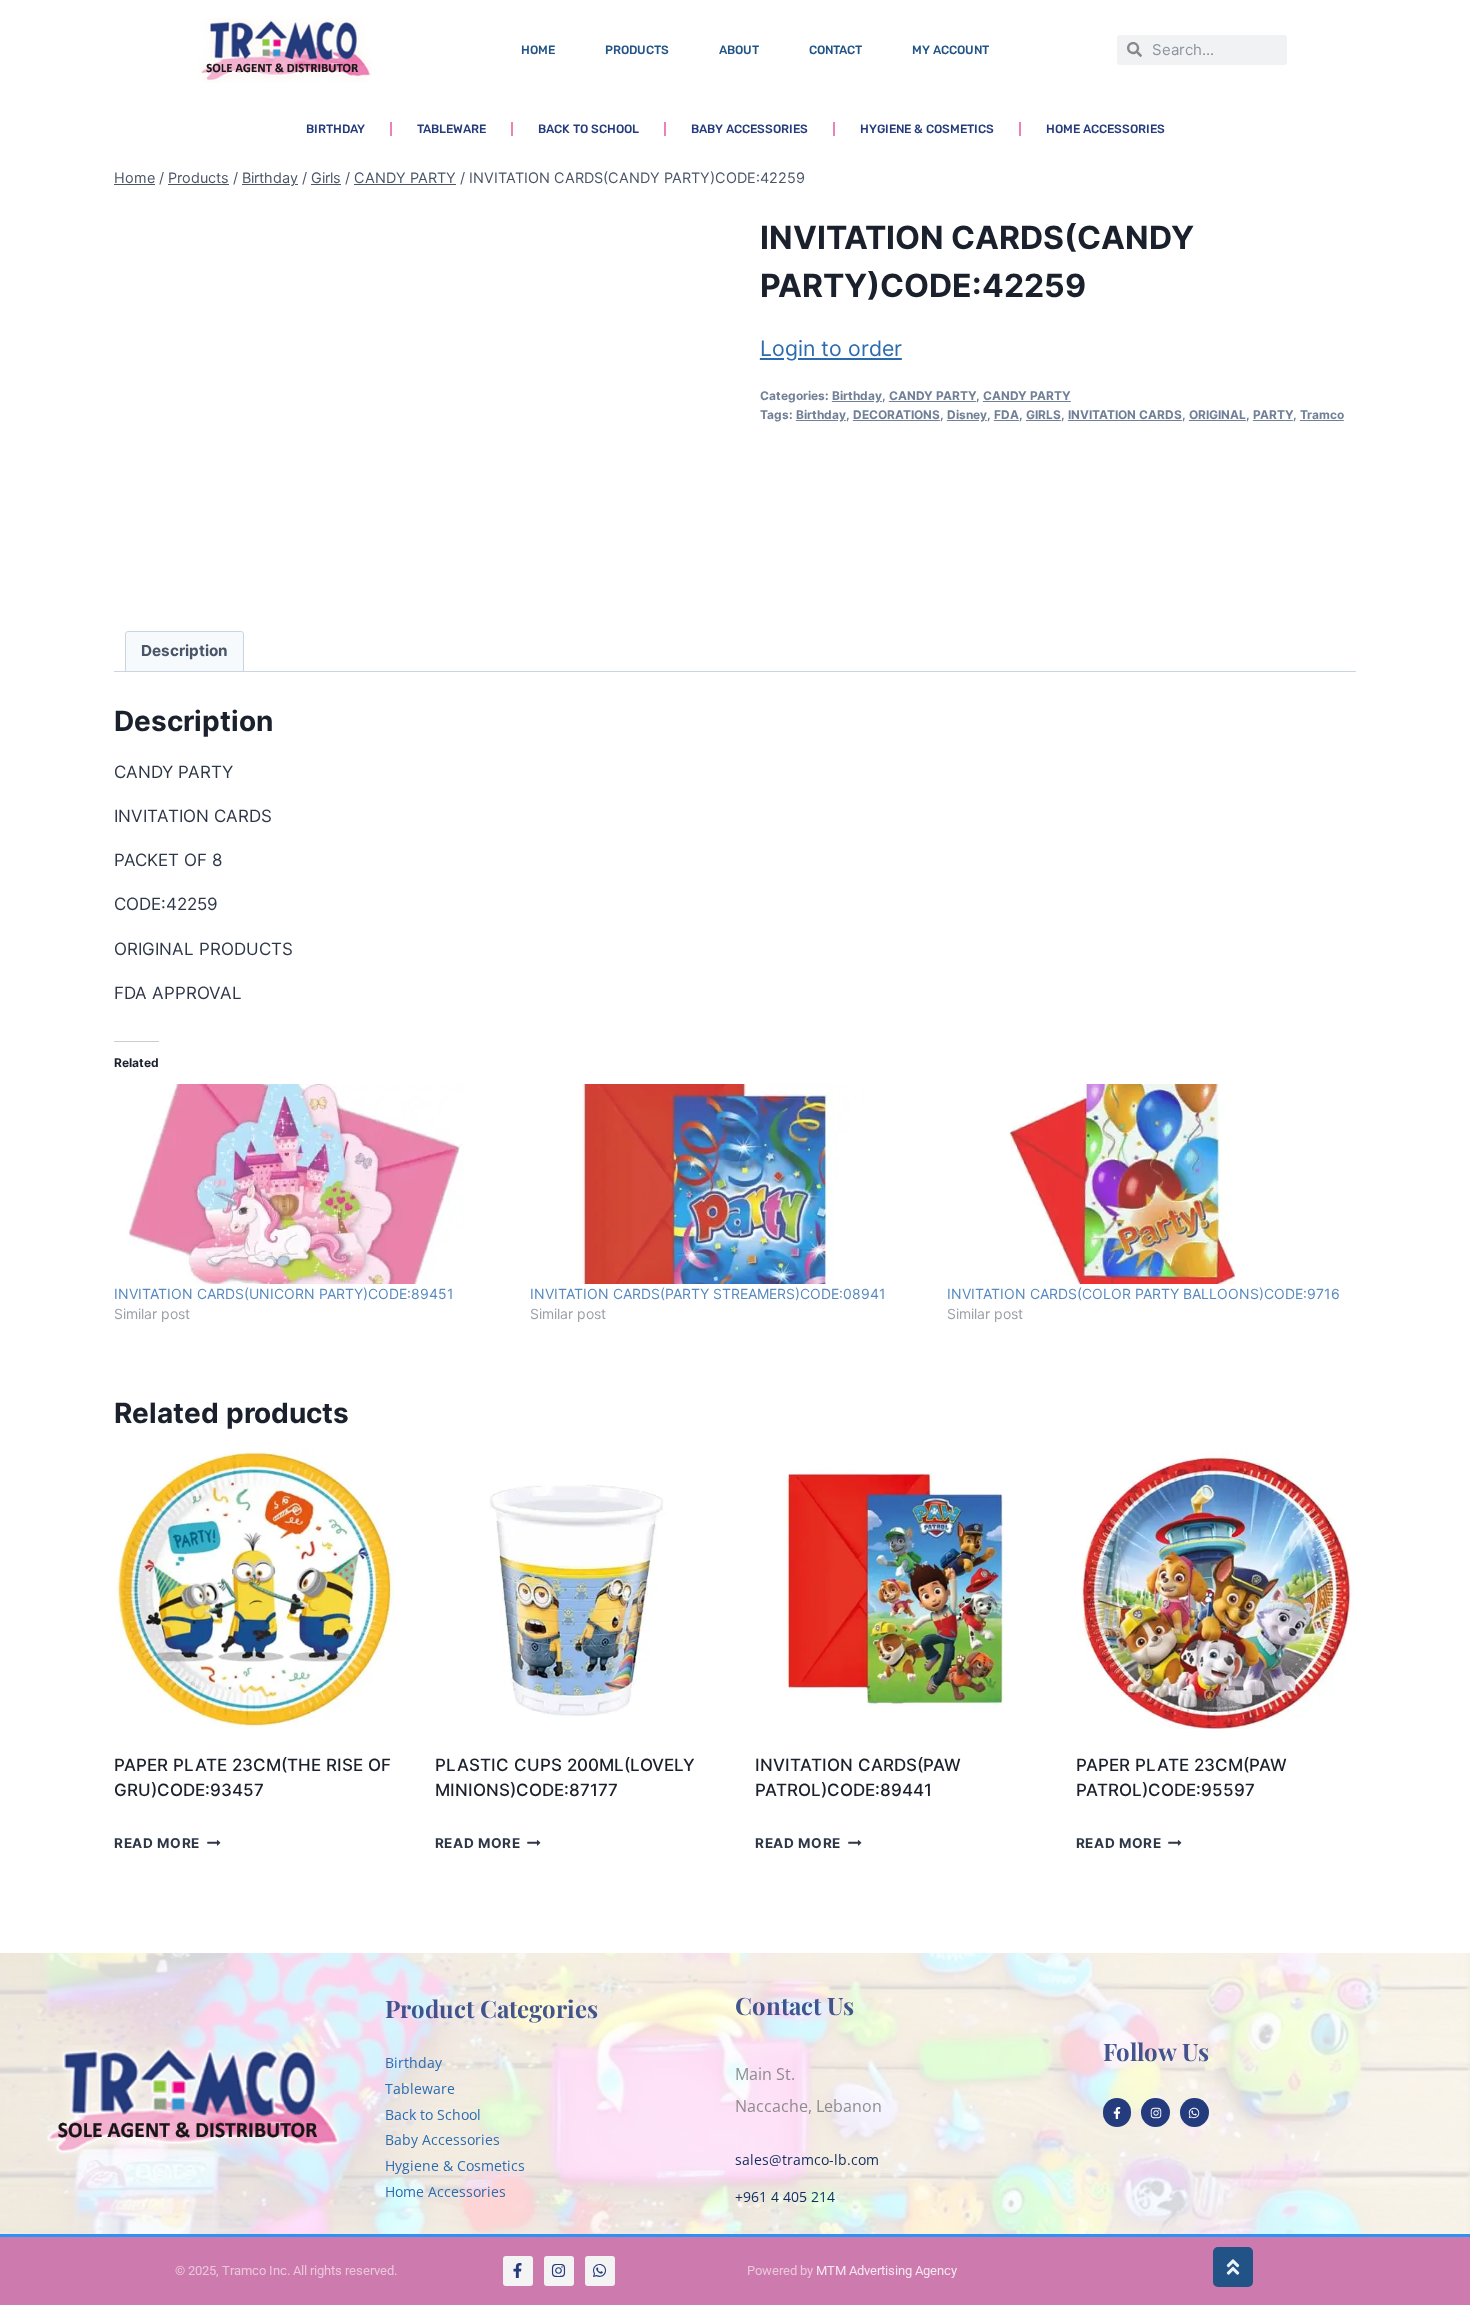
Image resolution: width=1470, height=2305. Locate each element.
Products (637, 50)
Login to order (831, 348)
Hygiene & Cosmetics (927, 129)
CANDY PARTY (932, 395)
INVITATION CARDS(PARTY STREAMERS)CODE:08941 (708, 1293)
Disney (967, 414)
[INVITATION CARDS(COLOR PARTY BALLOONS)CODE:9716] (1145, 1184)
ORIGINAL (1217, 414)
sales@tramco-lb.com (807, 2159)
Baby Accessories (749, 129)
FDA (1006, 414)
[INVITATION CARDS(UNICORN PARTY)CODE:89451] (312, 1184)
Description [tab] (184, 650)
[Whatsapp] (1194, 2112)
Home (538, 50)
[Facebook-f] (1117, 2112)
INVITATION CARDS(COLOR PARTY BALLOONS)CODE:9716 (1143, 1293)
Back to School (588, 129)
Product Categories (491, 2008)
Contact (835, 50)
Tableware (451, 129)
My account (950, 50)
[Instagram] (1155, 2112)
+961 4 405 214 (785, 2196)
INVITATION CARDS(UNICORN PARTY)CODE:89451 (284, 1293)
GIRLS (1043, 414)
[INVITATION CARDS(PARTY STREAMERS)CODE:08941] (728, 1184)
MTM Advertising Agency (886, 2270)
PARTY (1273, 414)
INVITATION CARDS (1125, 414)
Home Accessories (1105, 129)
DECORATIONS (896, 414)
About (739, 50)
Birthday (335, 129)
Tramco (1322, 414)
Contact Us (794, 2005)
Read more (157, 1843)
